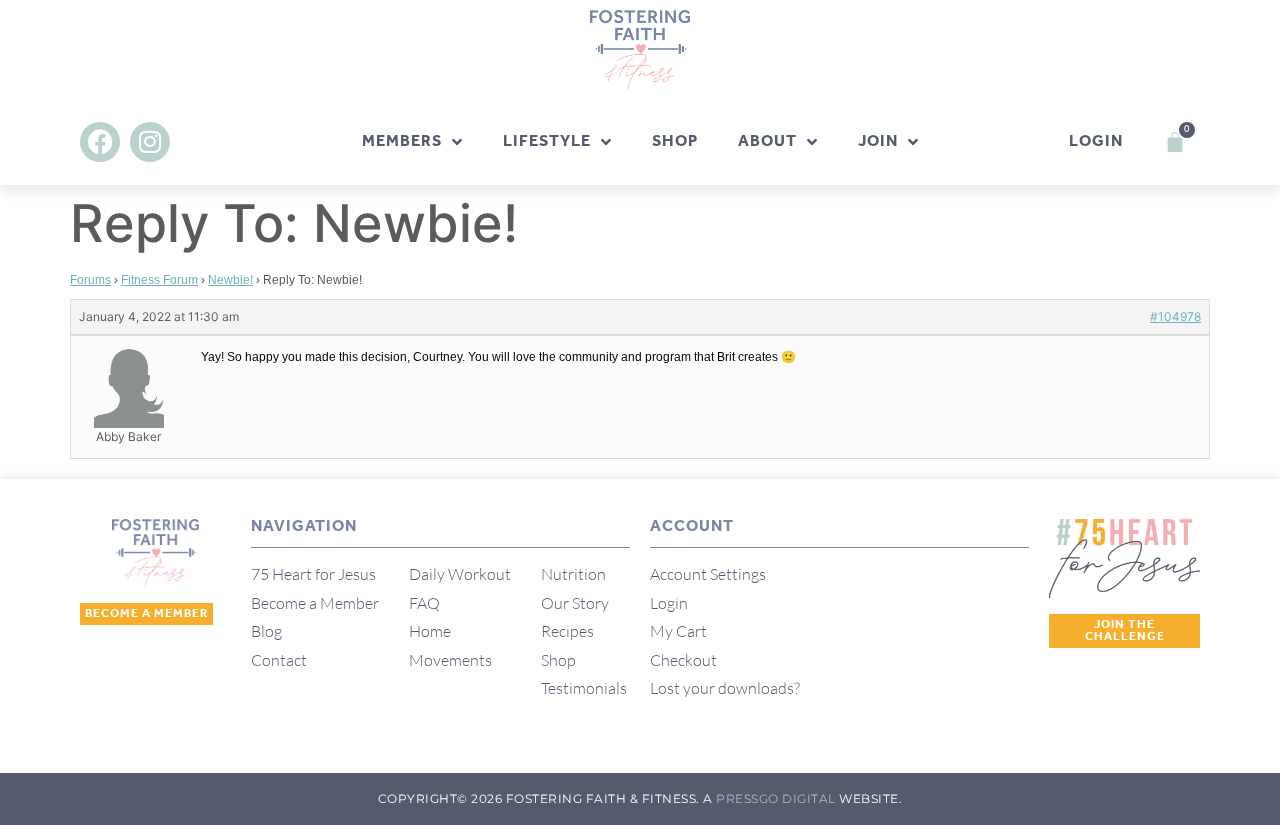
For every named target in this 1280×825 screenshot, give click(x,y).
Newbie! (230, 280)
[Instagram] (150, 142)
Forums (90, 280)
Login (1096, 141)
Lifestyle (547, 141)
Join (878, 141)
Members (402, 141)
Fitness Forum (159, 280)
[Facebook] (100, 142)
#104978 (1175, 316)
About (767, 141)
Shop (675, 141)
